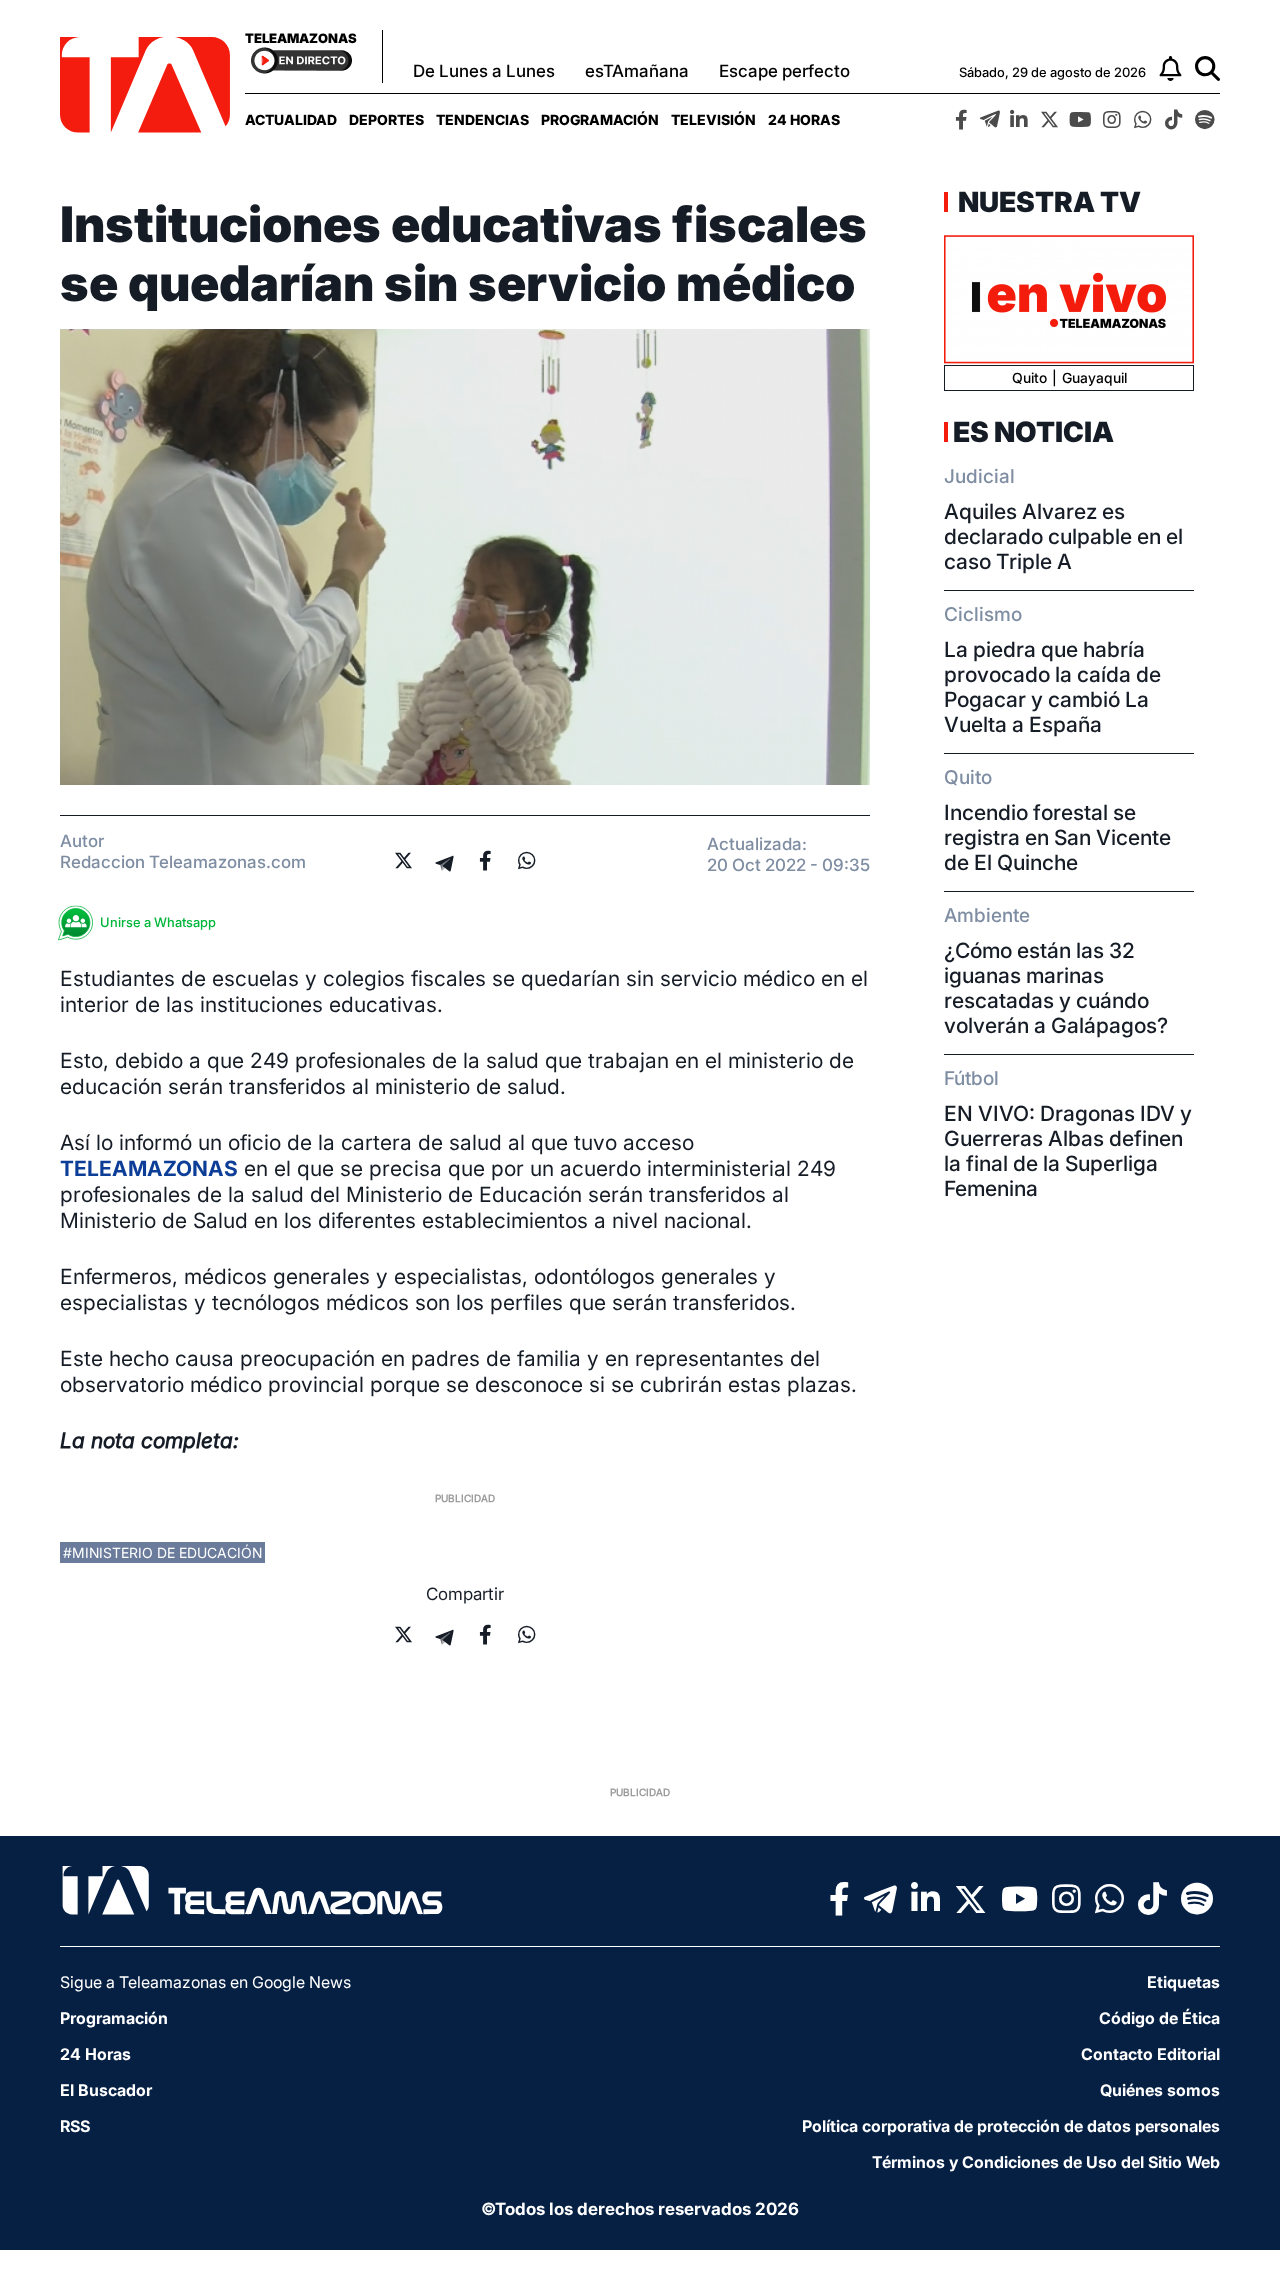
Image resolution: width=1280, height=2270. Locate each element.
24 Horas (804, 119)
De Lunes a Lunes (484, 71)
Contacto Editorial (1150, 2054)
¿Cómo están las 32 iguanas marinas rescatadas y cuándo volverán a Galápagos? (1056, 988)
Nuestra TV (1047, 202)
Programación (600, 119)
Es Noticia (1033, 432)
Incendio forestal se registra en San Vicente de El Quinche (1057, 837)
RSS (75, 2126)
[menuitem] (291, 119)
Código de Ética (1159, 2018)
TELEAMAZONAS (149, 1168)
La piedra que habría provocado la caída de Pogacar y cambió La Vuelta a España (1052, 687)
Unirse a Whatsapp (158, 922)
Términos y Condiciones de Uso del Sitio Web (1046, 2162)
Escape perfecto (784, 71)
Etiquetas (1183, 1982)
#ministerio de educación (162, 1552)
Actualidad (291, 119)
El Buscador (106, 2090)
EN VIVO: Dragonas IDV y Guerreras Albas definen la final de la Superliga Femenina (1068, 1151)
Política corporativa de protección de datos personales (1011, 2126)
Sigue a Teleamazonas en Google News (205, 1982)
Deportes (386, 119)
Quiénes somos (1160, 2090)
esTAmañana (637, 71)
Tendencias (482, 119)
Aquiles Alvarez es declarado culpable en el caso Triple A (1063, 536)
